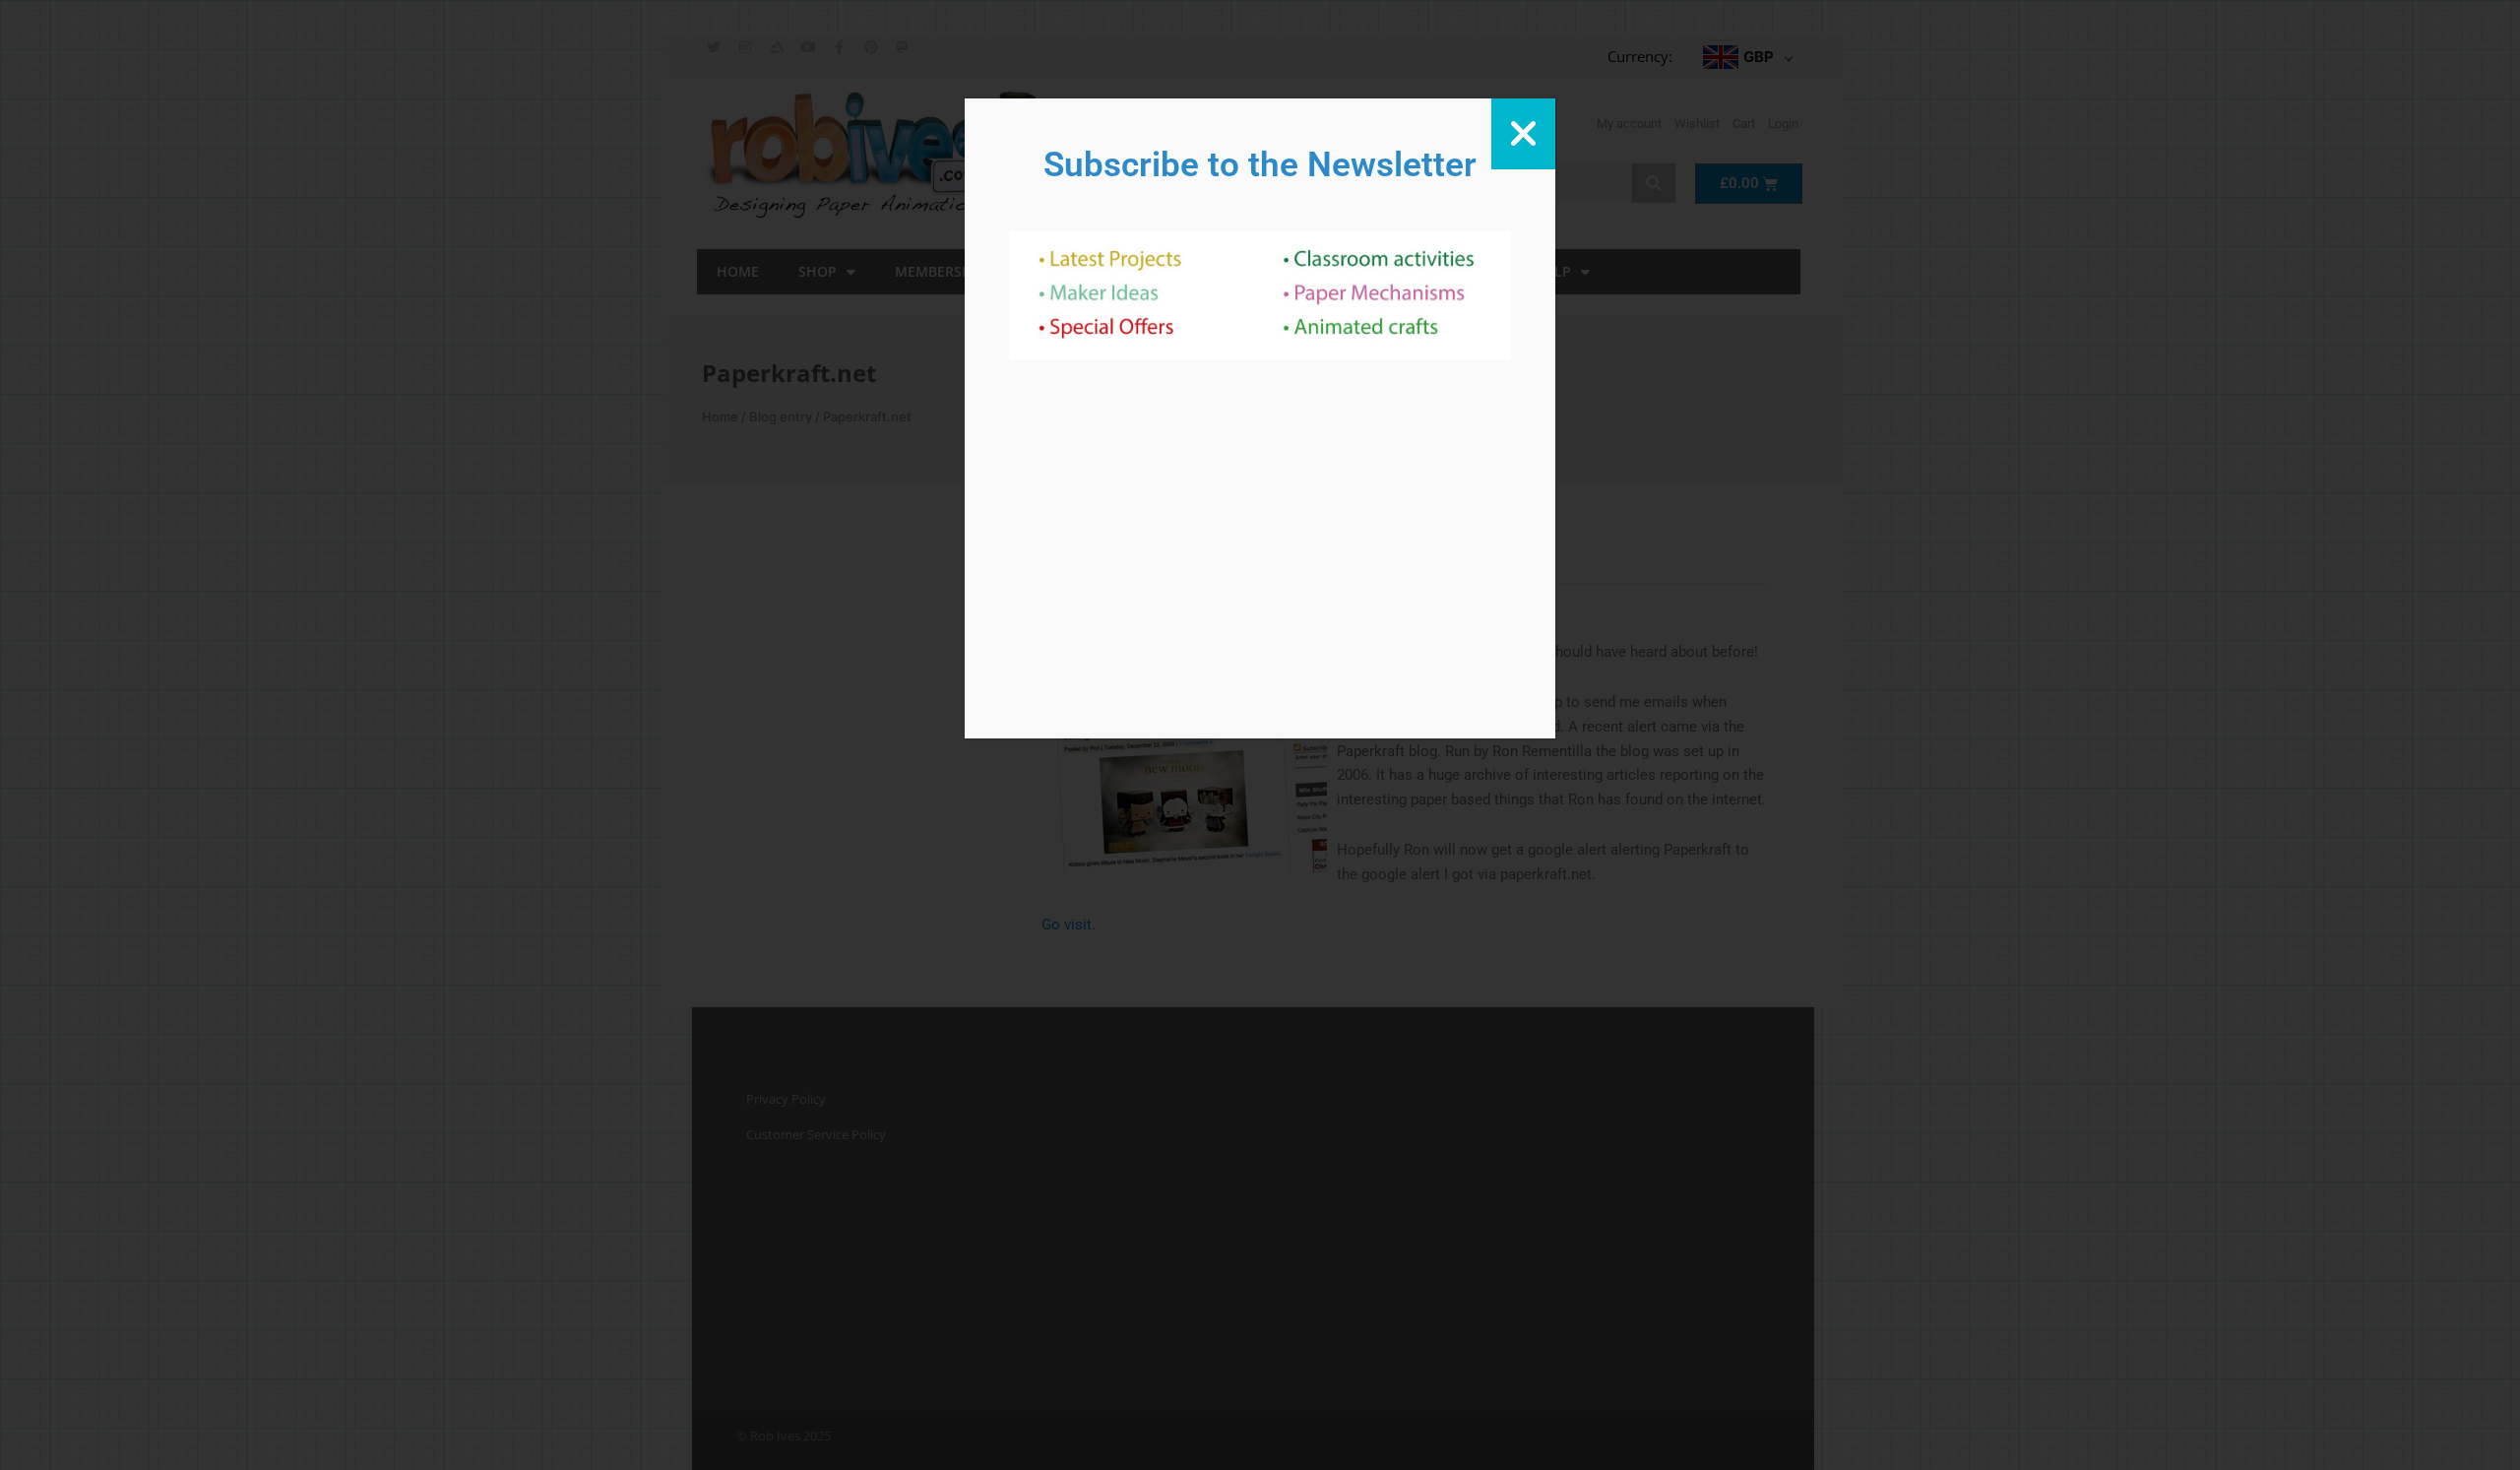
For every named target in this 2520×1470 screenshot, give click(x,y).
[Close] (1523, 134)
